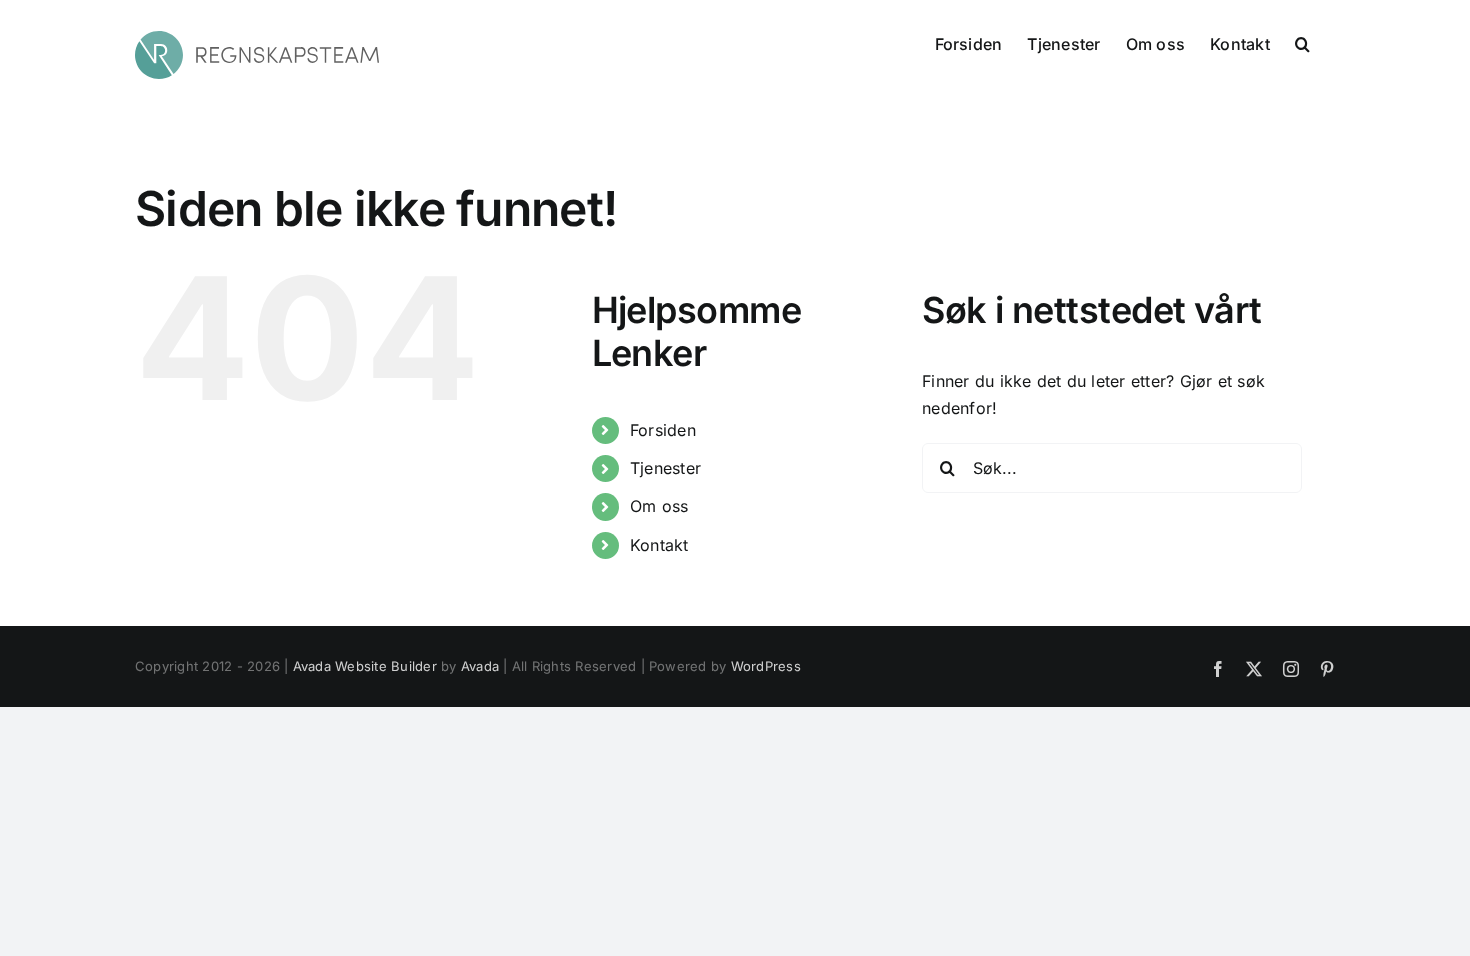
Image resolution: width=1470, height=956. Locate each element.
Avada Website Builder (365, 666)
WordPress (766, 666)
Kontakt (659, 545)
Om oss (659, 506)
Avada (480, 666)
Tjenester (665, 468)
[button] (1302, 42)
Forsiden (663, 430)
